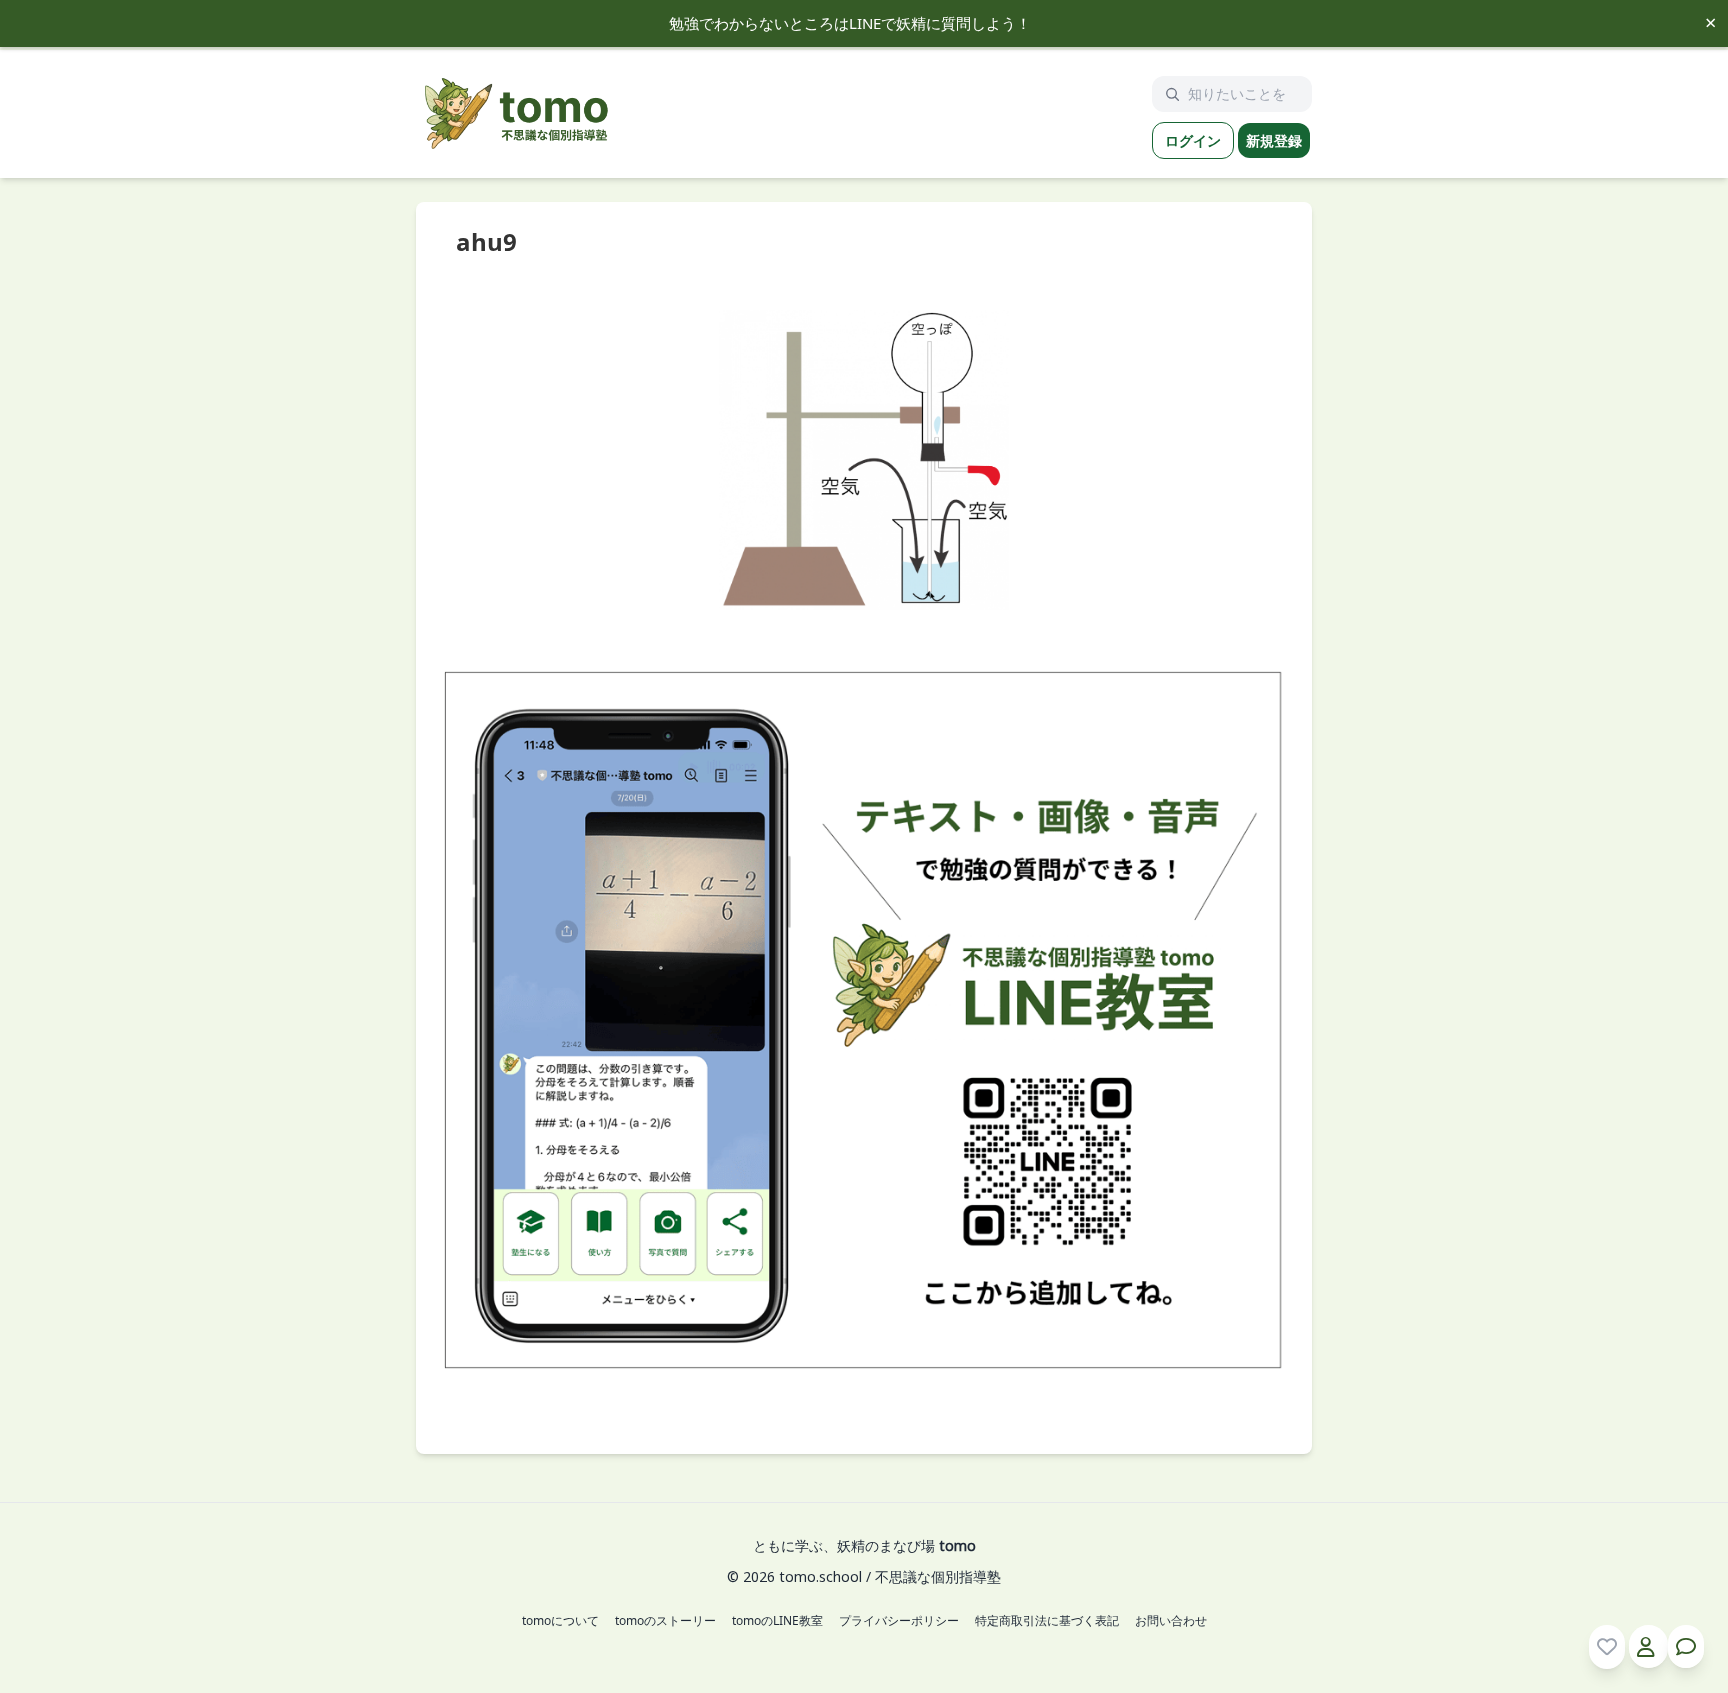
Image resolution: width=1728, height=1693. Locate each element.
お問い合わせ (1171, 1621)
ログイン (1193, 140)
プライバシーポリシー (899, 1621)
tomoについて (560, 1621)
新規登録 (1274, 140)
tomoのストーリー (665, 1621)
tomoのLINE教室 (777, 1621)
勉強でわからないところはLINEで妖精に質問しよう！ (850, 23)
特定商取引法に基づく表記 (1047, 1621)
